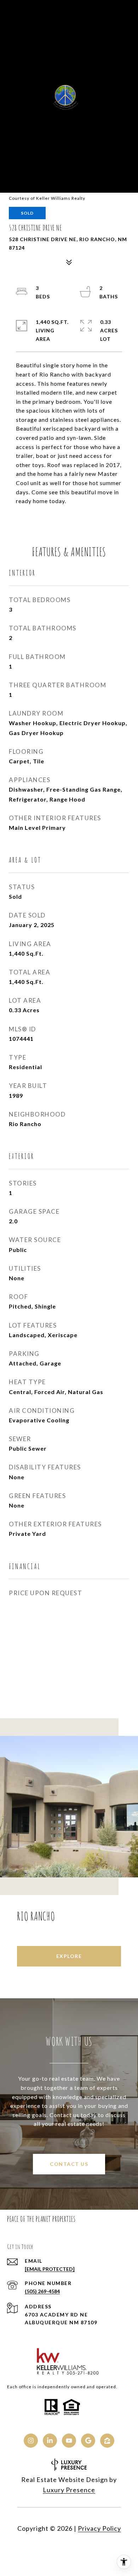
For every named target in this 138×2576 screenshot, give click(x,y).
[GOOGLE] (88, 2441)
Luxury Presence (69, 2490)
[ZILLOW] (107, 2441)
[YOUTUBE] (69, 2441)
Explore (69, 1956)
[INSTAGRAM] (31, 2441)
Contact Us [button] (69, 2164)
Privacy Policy (99, 2528)
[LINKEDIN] (50, 2441)
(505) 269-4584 (42, 2291)
